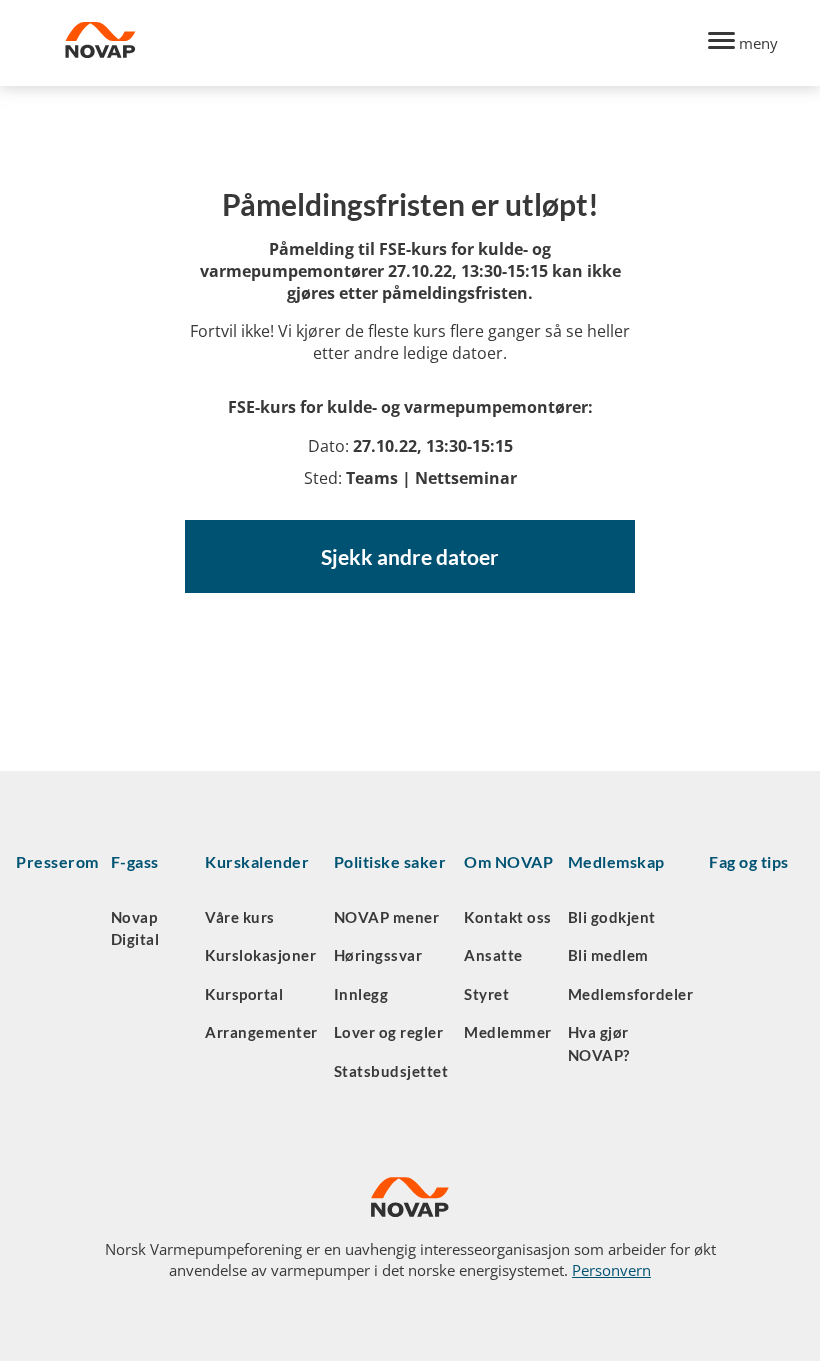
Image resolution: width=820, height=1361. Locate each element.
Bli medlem (608, 955)
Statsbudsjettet (391, 1071)
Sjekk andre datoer (410, 557)
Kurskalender (257, 861)
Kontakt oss (508, 917)
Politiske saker (390, 861)
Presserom (57, 861)
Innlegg (361, 994)
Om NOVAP (508, 861)
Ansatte (493, 955)
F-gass (135, 861)
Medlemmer (508, 1032)
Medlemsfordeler (631, 994)
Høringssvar (378, 955)
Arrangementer (261, 1032)
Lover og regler (389, 1032)
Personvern (611, 1270)
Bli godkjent (612, 917)
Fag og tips (749, 861)
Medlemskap (616, 861)
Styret (486, 994)
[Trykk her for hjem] (375, 43)
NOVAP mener (387, 917)
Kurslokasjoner (260, 955)
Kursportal (244, 994)
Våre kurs (240, 917)
